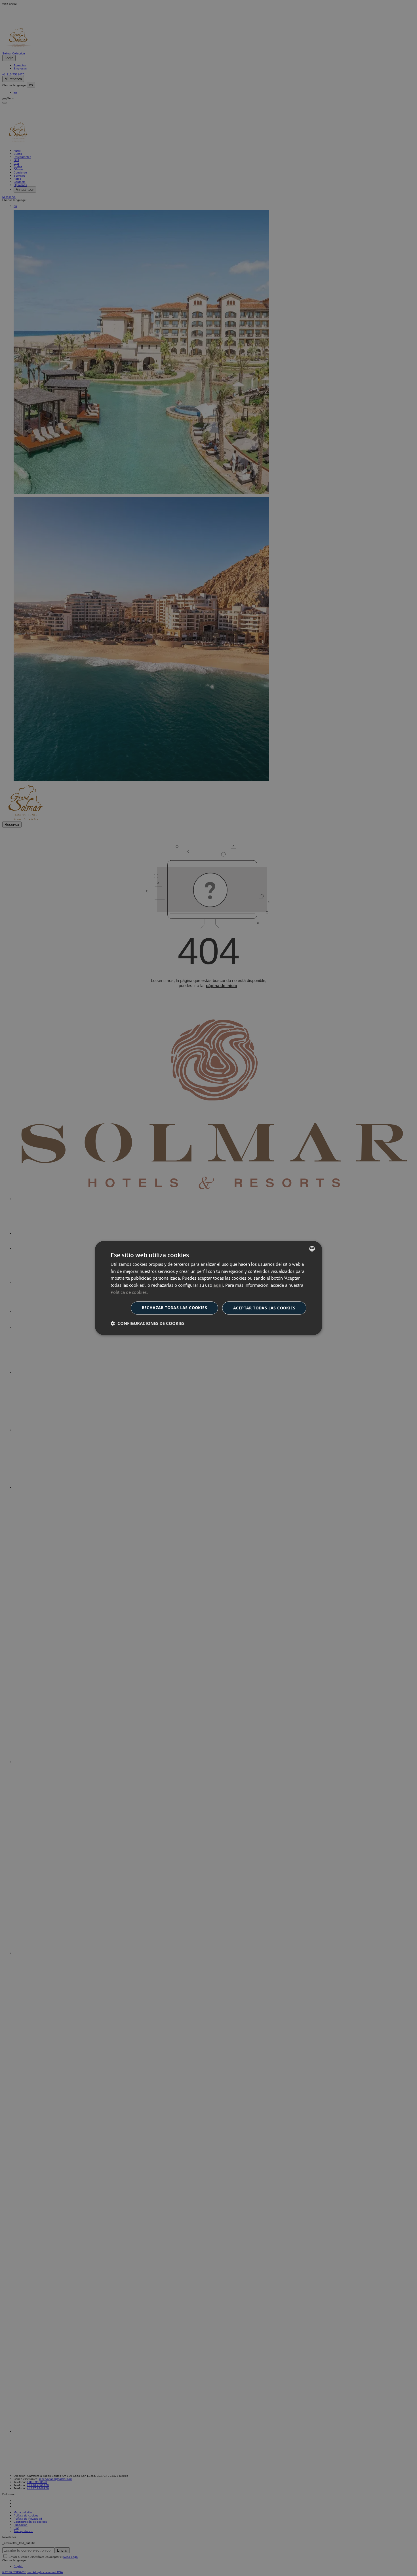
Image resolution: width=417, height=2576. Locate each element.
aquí (218, 1285)
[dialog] (208, 1288)
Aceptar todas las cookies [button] (264, 1308)
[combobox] (312, 1249)
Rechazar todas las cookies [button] (174, 1308)
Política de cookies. (129, 1292)
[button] (148, 1323)
